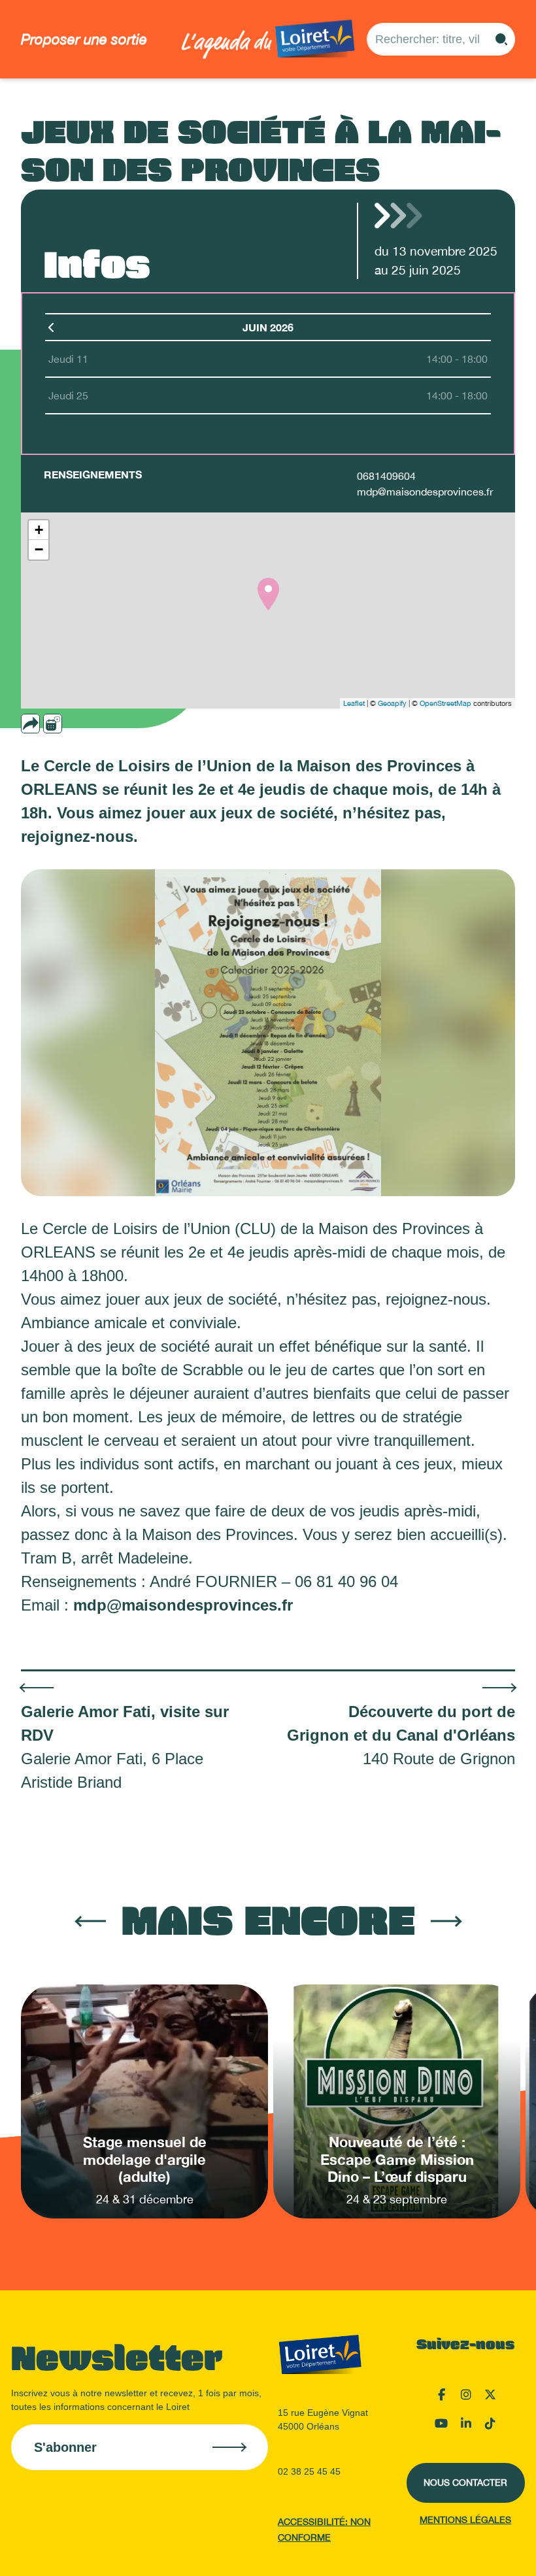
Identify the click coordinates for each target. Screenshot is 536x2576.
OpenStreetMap (445, 703)
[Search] (501, 39)
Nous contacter (465, 2483)
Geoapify (392, 703)
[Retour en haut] (461, 2550)
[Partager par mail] (56, 724)
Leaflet (354, 703)
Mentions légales (465, 2520)
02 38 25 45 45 (309, 2471)
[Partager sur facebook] (74, 724)
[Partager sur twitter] (92, 724)
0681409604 (386, 476)
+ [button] (39, 530)
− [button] (39, 549)
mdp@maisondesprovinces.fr (425, 492)
